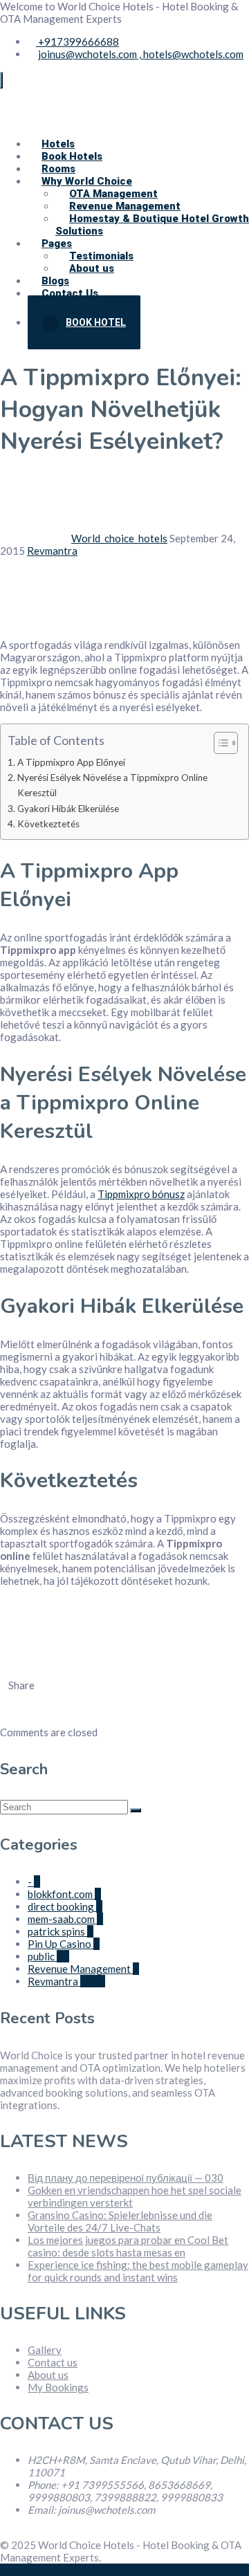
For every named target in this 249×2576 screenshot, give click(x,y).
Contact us (53, 2362)
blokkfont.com (64, 1894)
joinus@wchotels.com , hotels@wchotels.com (141, 54)
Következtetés (48, 824)
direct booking (65, 1906)
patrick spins (61, 1931)
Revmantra (52, 551)
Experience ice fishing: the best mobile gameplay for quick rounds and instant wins (138, 2271)
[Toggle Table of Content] (219, 743)
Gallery (45, 2350)
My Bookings (58, 2387)
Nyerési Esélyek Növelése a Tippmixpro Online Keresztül (112, 785)
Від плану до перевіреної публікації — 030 (126, 2178)
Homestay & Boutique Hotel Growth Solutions (152, 225)
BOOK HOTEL (96, 322)
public (48, 1956)
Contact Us (70, 293)
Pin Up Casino (64, 1944)
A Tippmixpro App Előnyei (71, 762)
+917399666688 (77, 42)
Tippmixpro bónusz (141, 1194)
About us (48, 2375)
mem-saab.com (65, 1919)
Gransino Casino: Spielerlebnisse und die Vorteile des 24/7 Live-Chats (120, 2221)
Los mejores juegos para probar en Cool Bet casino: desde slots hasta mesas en (128, 2246)
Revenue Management (83, 1969)
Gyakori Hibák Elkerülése (68, 809)
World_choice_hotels (119, 538)
